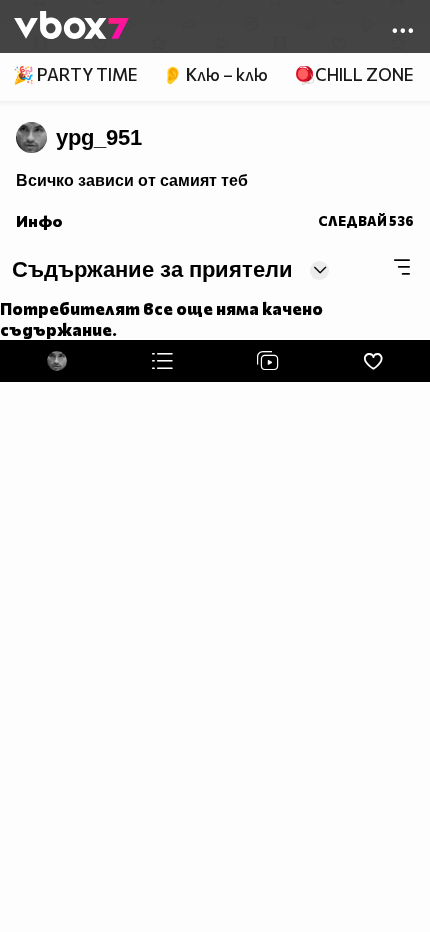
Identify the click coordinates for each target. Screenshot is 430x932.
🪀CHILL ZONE (353, 74)
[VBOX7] (71, 27)
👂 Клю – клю (215, 74)
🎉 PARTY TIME (75, 74)
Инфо (39, 220)
